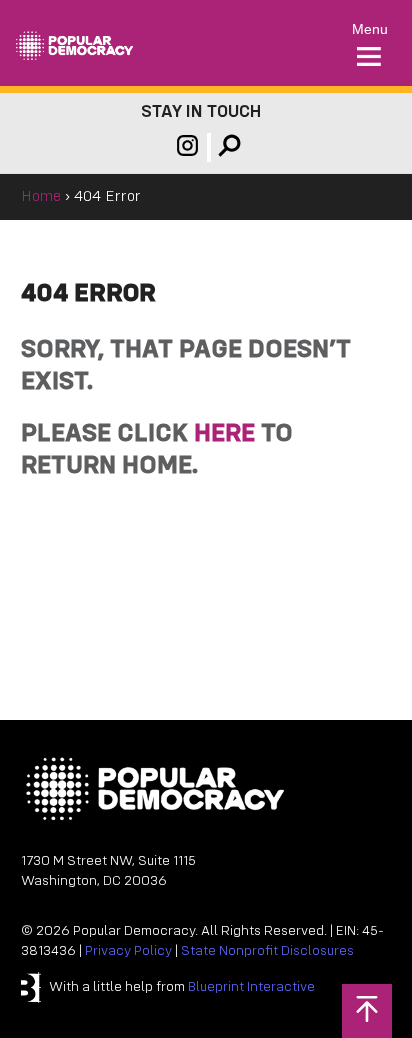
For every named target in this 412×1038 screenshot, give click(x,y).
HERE (224, 434)
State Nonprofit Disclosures (267, 951)
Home (41, 197)
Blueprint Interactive (251, 987)
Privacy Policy (128, 951)
